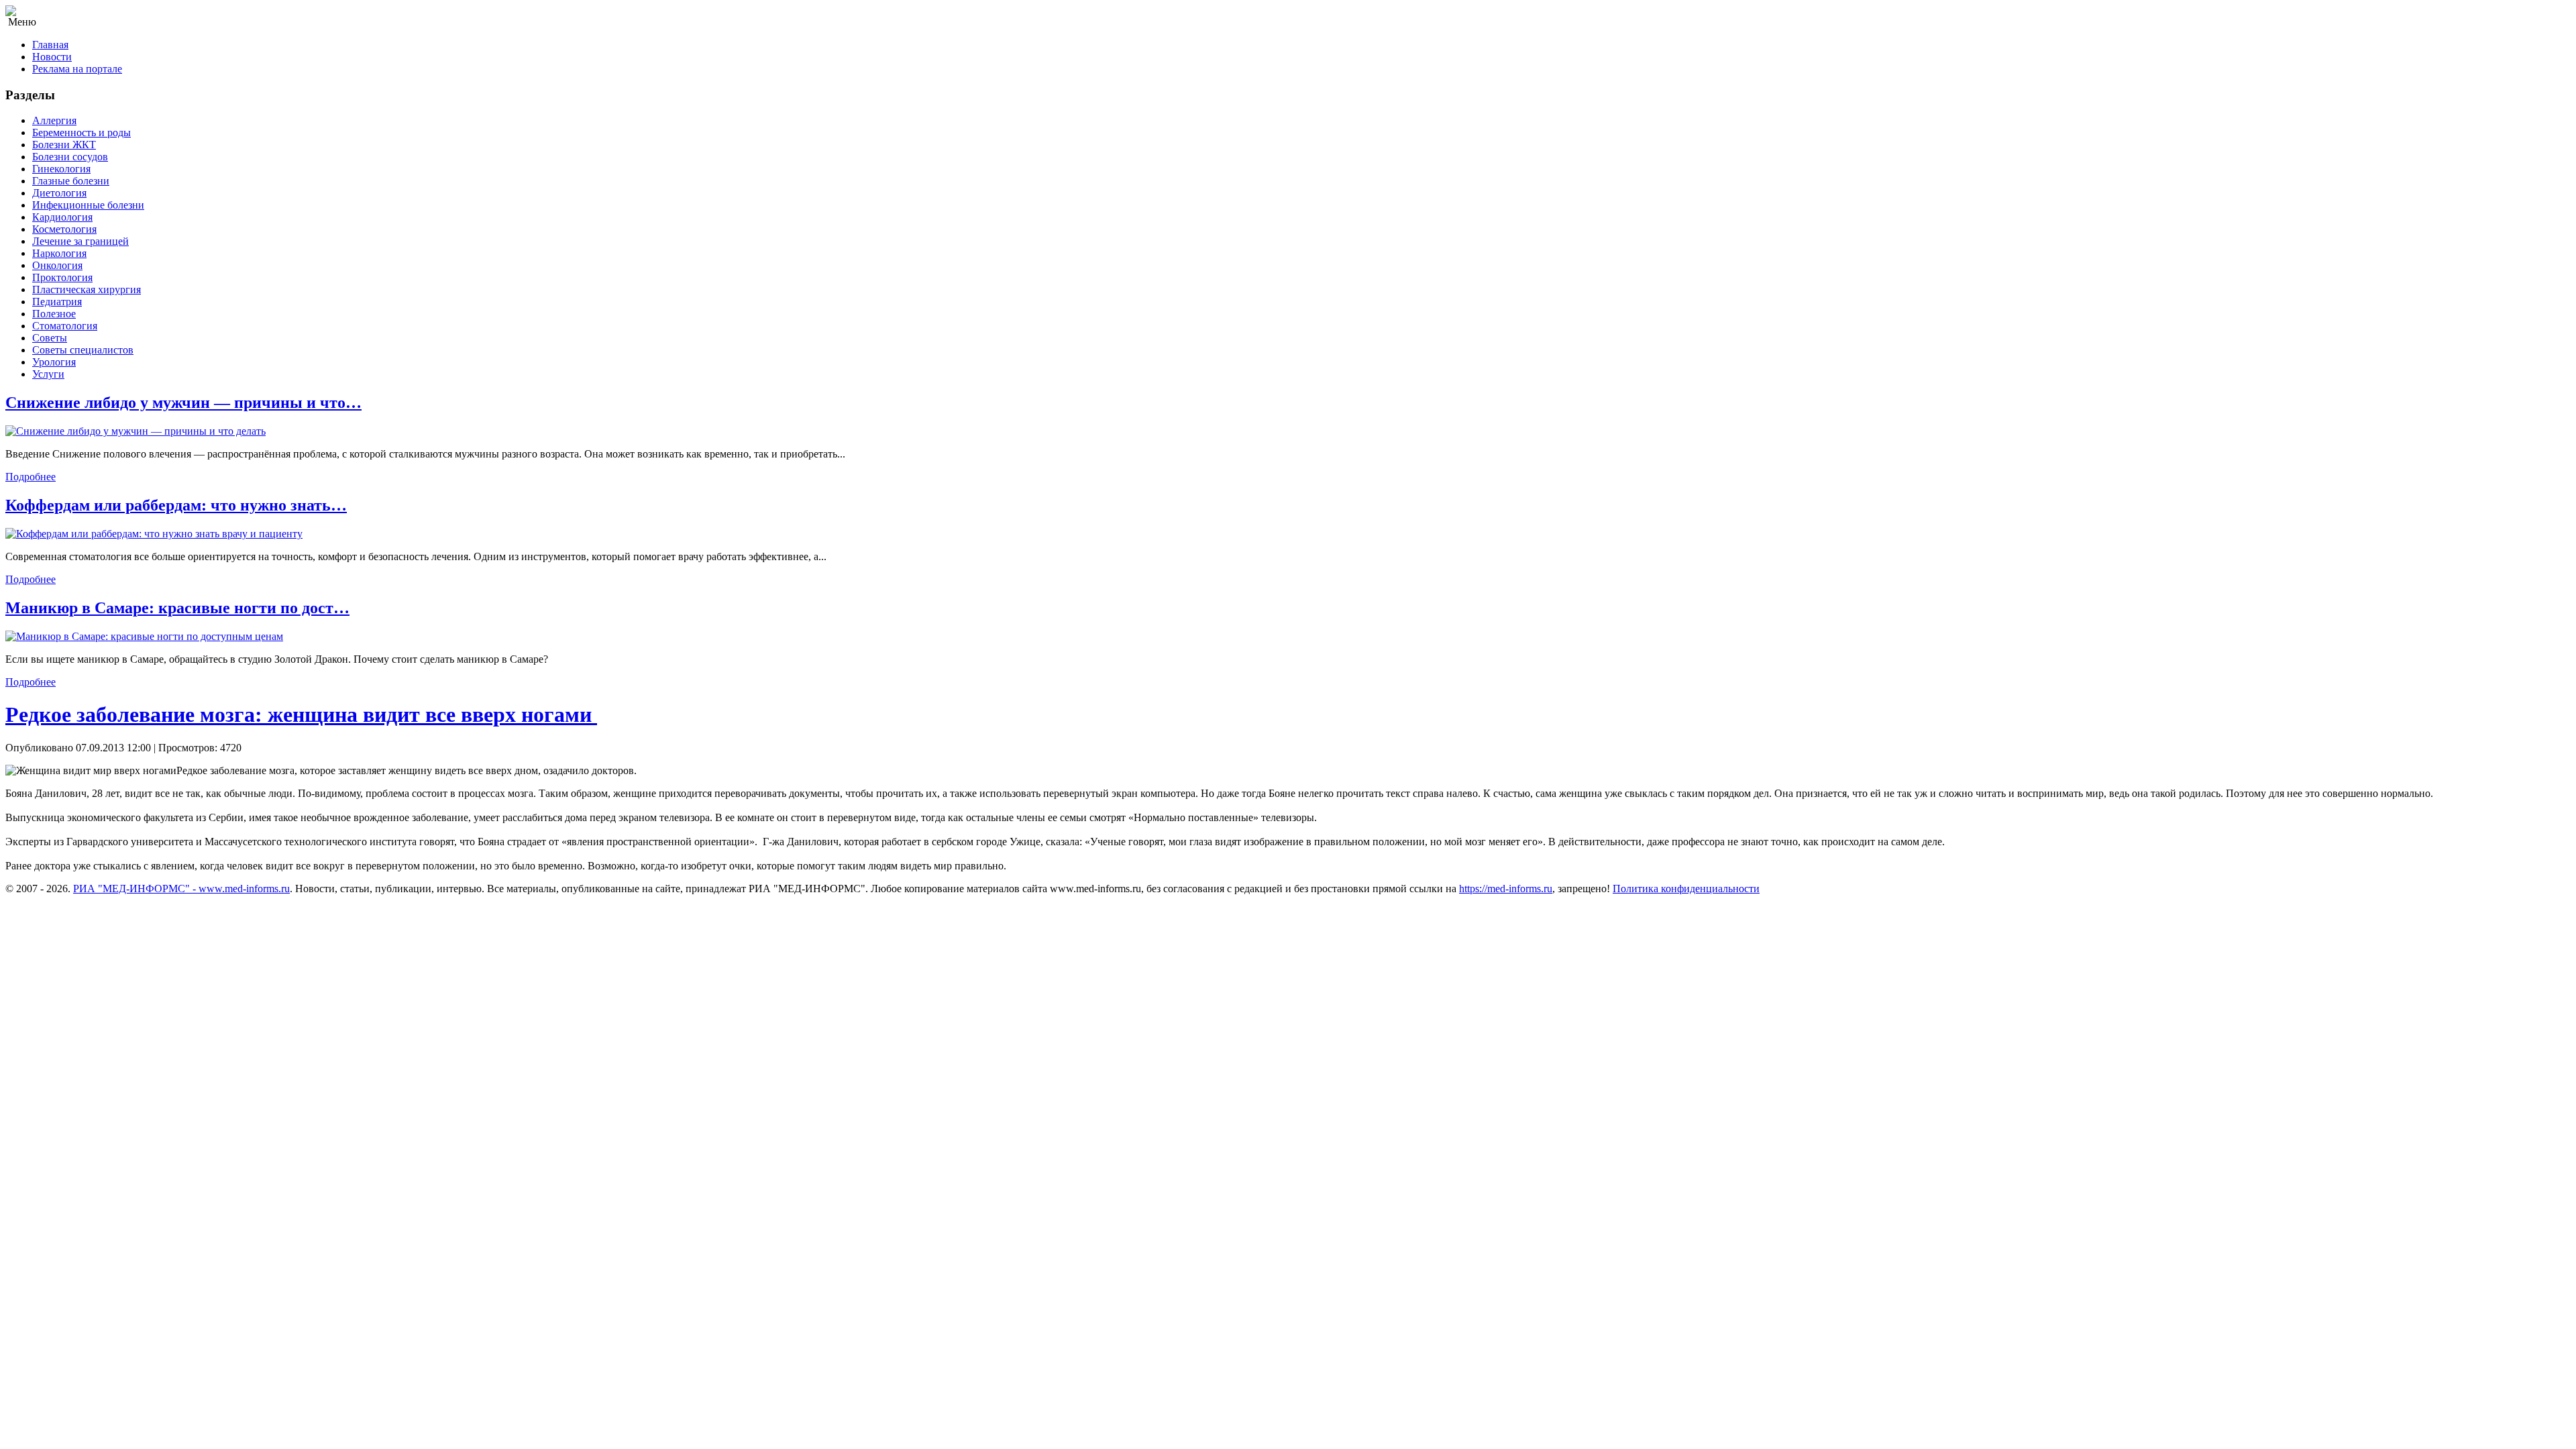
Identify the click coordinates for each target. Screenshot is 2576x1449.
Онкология (57, 265)
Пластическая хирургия (87, 289)
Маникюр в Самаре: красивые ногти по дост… (177, 608)
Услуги (48, 374)
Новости (52, 57)
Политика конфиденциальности (1686, 889)
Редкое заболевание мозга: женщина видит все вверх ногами (301, 714)
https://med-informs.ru (1506, 889)
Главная (50, 45)
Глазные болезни (71, 181)
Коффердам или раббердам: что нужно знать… (176, 505)
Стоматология (65, 326)
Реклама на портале (77, 69)
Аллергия (54, 120)
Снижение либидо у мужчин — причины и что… (183, 402)
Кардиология (62, 217)
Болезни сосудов (70, 157)
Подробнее (31, 477)
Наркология (59, 253)
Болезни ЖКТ (64, 145)
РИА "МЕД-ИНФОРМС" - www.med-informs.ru (181, 889)
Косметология (64, 229)
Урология (54, 362)
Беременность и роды (82, 132)
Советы (50, 338)
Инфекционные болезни (88, 205)
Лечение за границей (80, 241)
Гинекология (61, 169)
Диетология (59, 193)
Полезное (54, 314)
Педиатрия (57, 302)
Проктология (62, 277)
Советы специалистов (83, 350)
